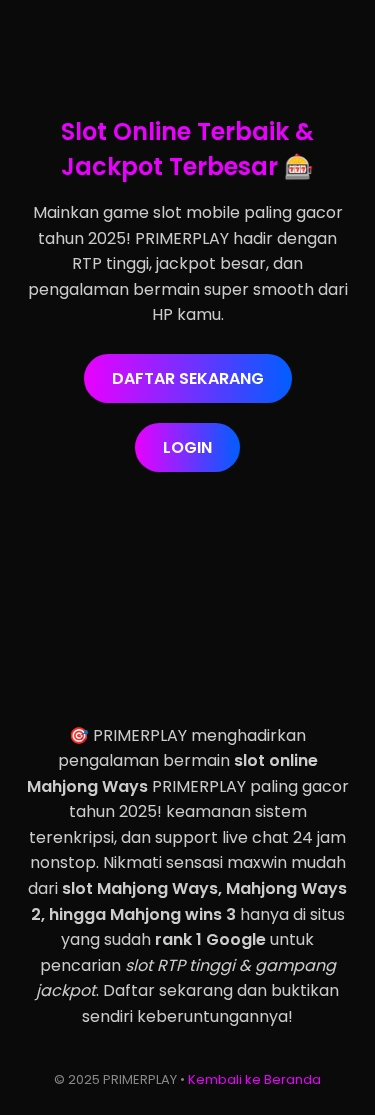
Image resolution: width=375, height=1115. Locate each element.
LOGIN (187, 447)
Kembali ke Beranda (254, 1079)
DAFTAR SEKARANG (188, 378)
